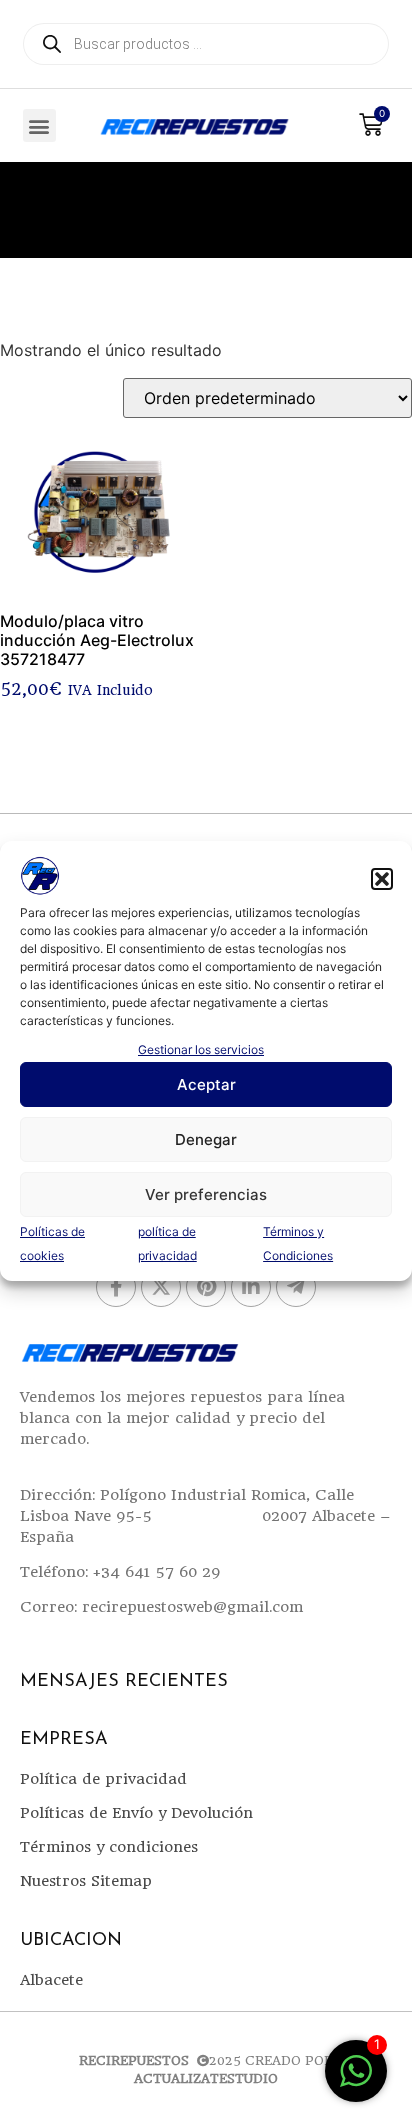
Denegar (206, 1139)
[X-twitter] (161, 1287)
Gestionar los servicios (201, 1049)
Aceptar (206, 1084)
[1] (356, 2081)
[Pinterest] (206, 1287)
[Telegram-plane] (296, 1287)
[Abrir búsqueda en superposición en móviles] (206, 44)
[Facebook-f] (116, 1287)
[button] (382, 879)
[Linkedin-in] (251, 1287)
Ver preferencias (206, 1194)
